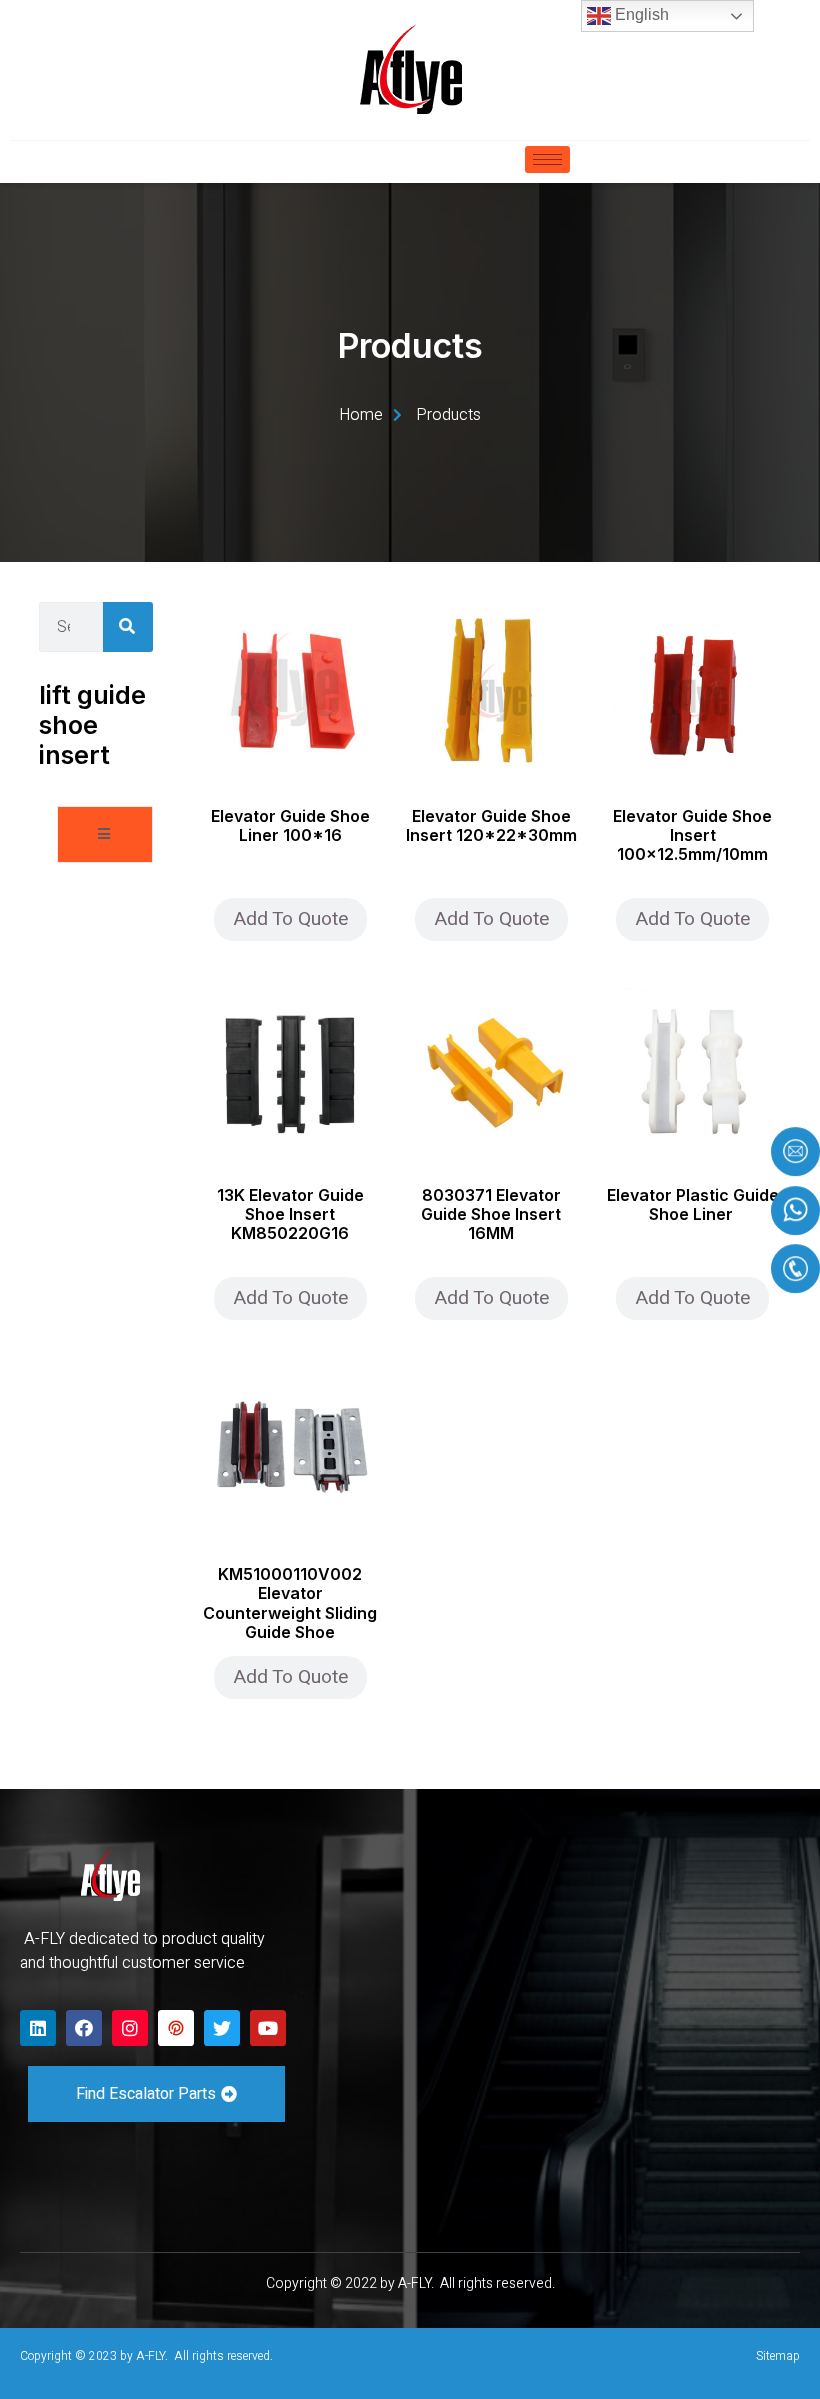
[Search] (128, 627)
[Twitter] (222, 2028)
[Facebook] (84, 2028)
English (640, 14)
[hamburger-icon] (547, 159)
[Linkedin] (38, 2028)
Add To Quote (290, 919)
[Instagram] (130, 2028)
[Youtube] (268, 2028)
